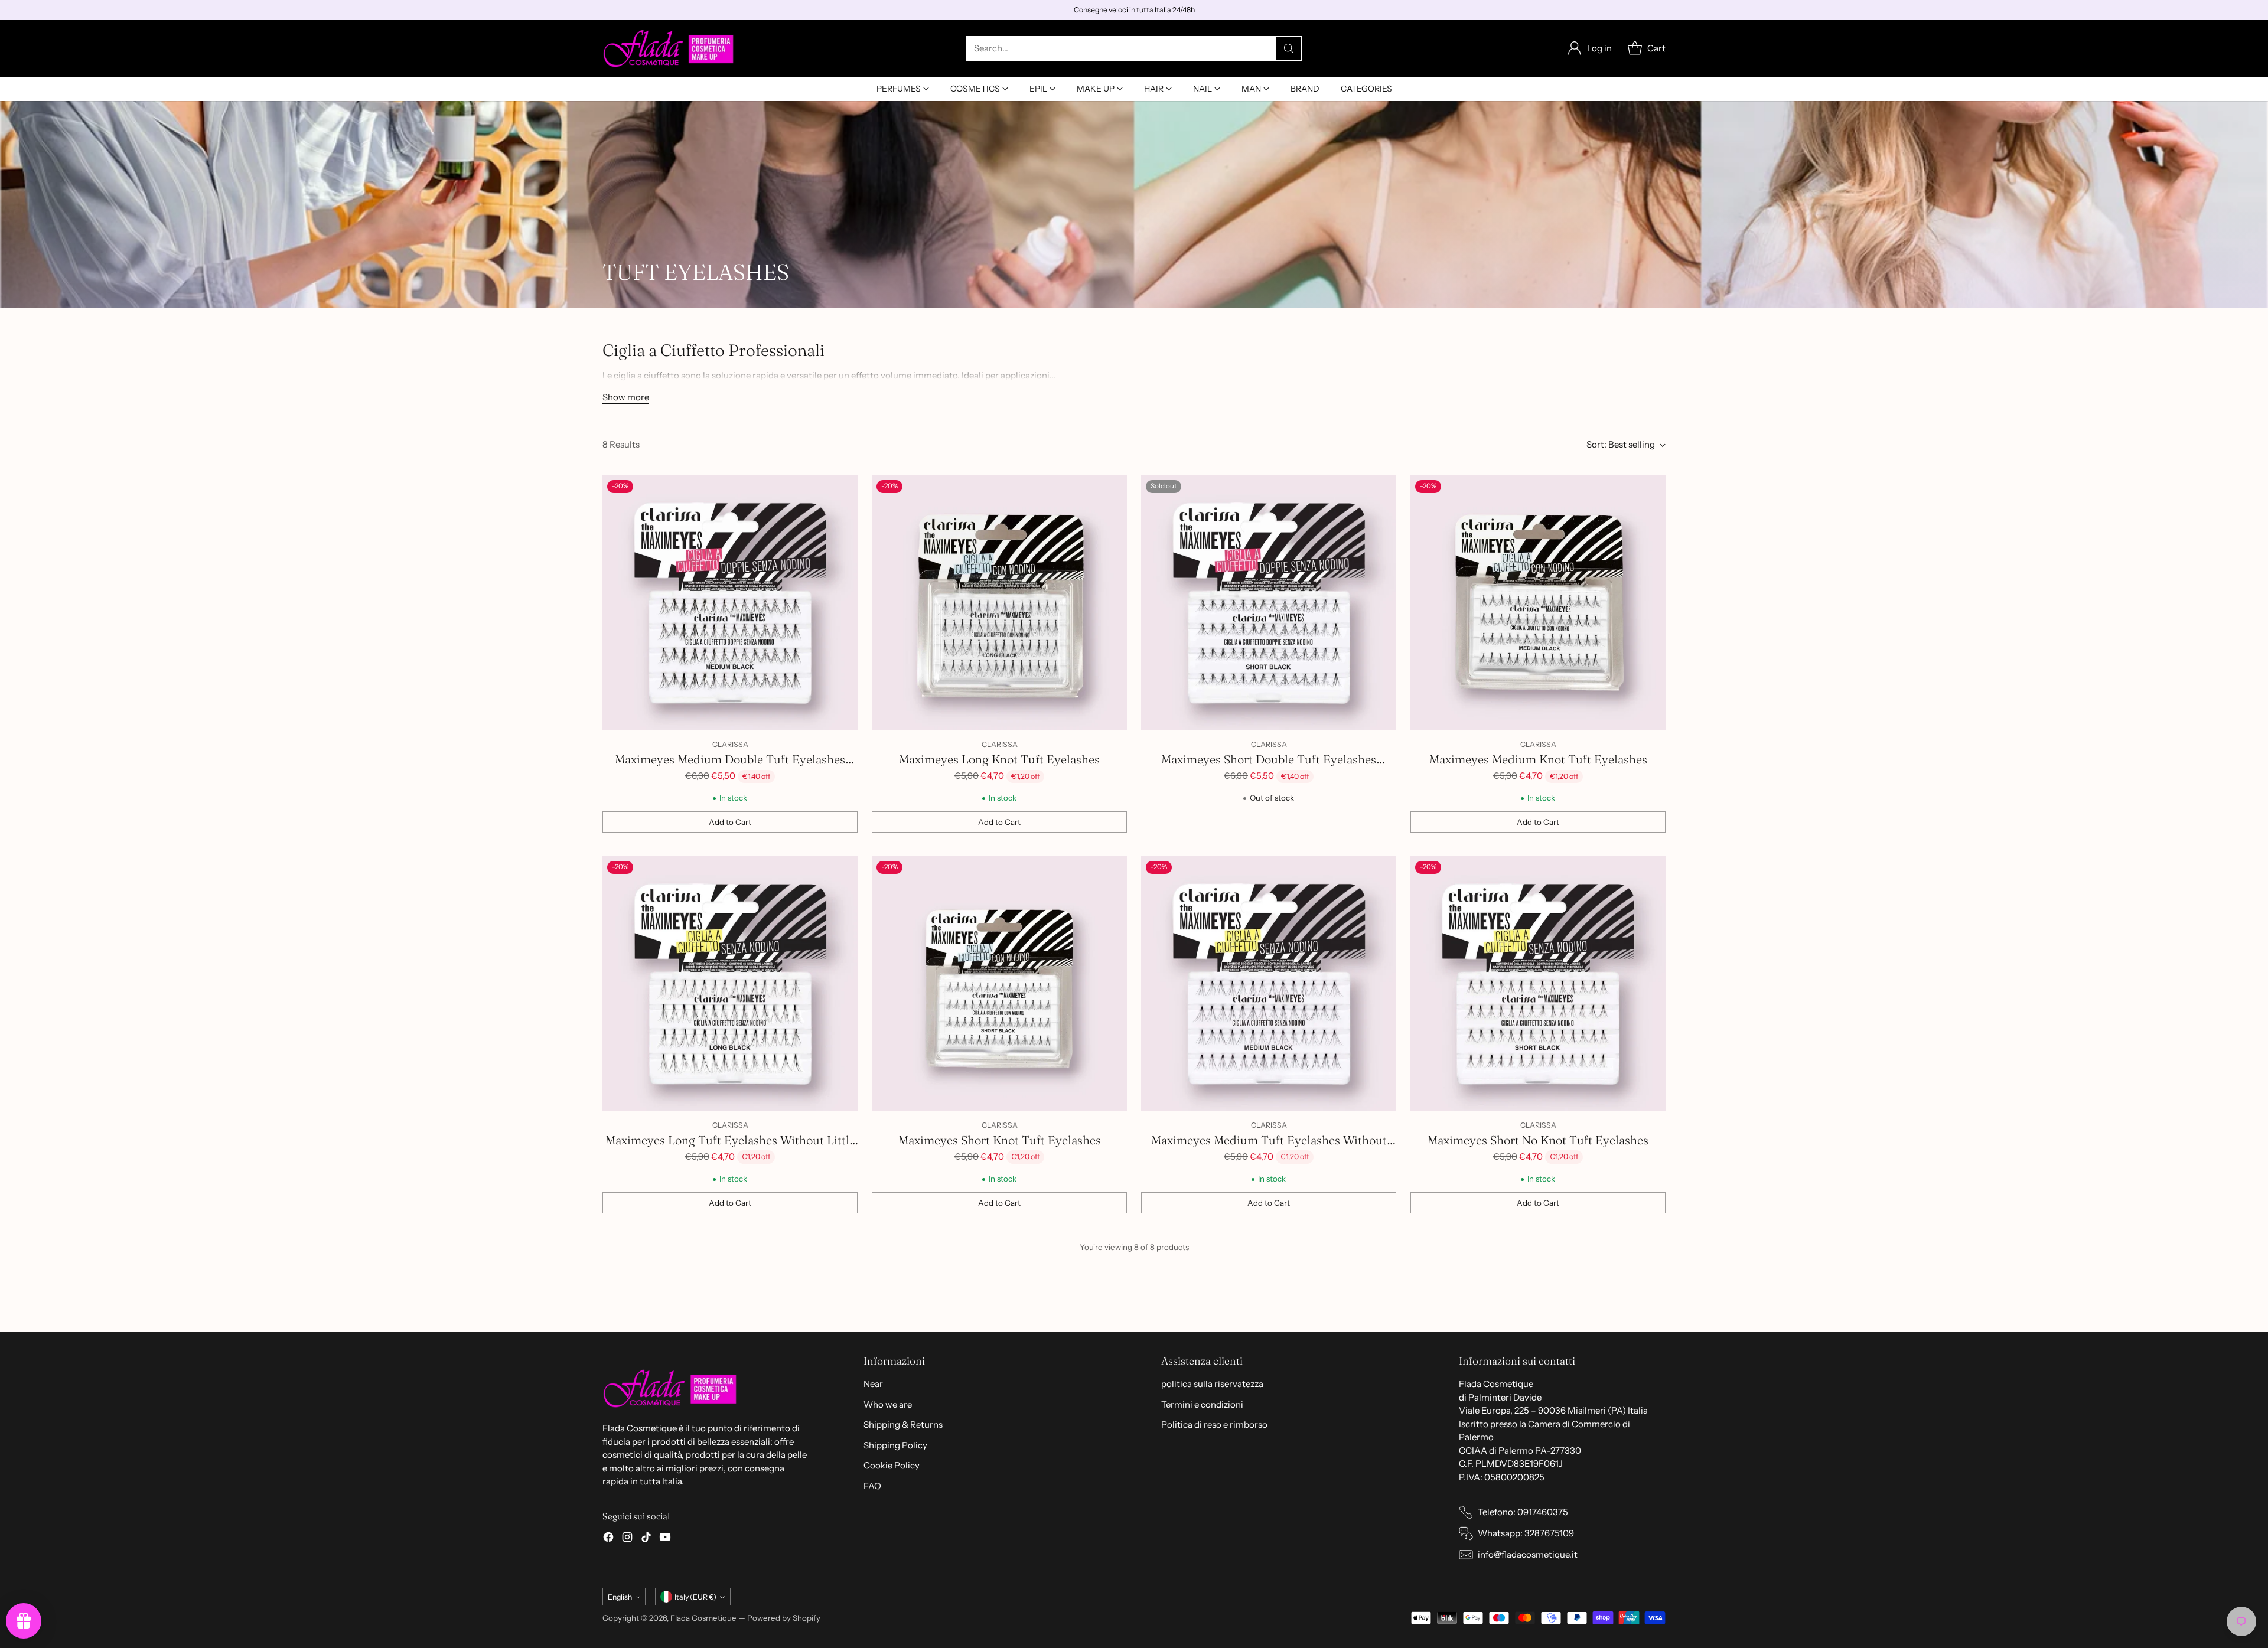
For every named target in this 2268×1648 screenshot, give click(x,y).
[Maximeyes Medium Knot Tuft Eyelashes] (1538, 603)
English (620, 1597)
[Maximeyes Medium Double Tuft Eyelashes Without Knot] (730, 603)
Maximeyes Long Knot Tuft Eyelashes (999, 759)
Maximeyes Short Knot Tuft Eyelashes (1000, 1140)
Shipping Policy (895, 1445)
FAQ (872, 1486)
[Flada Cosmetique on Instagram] (627, 1539)
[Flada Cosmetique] (669, 48)
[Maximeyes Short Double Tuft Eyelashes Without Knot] (1269, 603)
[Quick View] (842, 491)
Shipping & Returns (903, 1425)
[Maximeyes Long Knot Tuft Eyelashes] (999, 603)
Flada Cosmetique (703, 1618)
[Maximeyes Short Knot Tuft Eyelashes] (999, 984)
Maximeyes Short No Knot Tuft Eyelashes (1538, 1140)
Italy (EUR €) (695, 1597)
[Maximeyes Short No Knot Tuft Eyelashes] (1538, 984)
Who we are (888, 1404)
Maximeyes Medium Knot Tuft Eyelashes (1538, 759)
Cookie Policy (892, 1465)
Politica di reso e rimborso (1214, 1425)
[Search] (1289, 48)
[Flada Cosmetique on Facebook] (608, 1539)
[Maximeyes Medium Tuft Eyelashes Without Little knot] (1269, 984)
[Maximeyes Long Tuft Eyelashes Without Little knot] (730, 984)
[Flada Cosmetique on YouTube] (665, 1539)
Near (873, 1384)
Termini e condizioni (1202, 1404)
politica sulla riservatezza (1212, 1384)
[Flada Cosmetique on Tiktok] (646, 1539)
